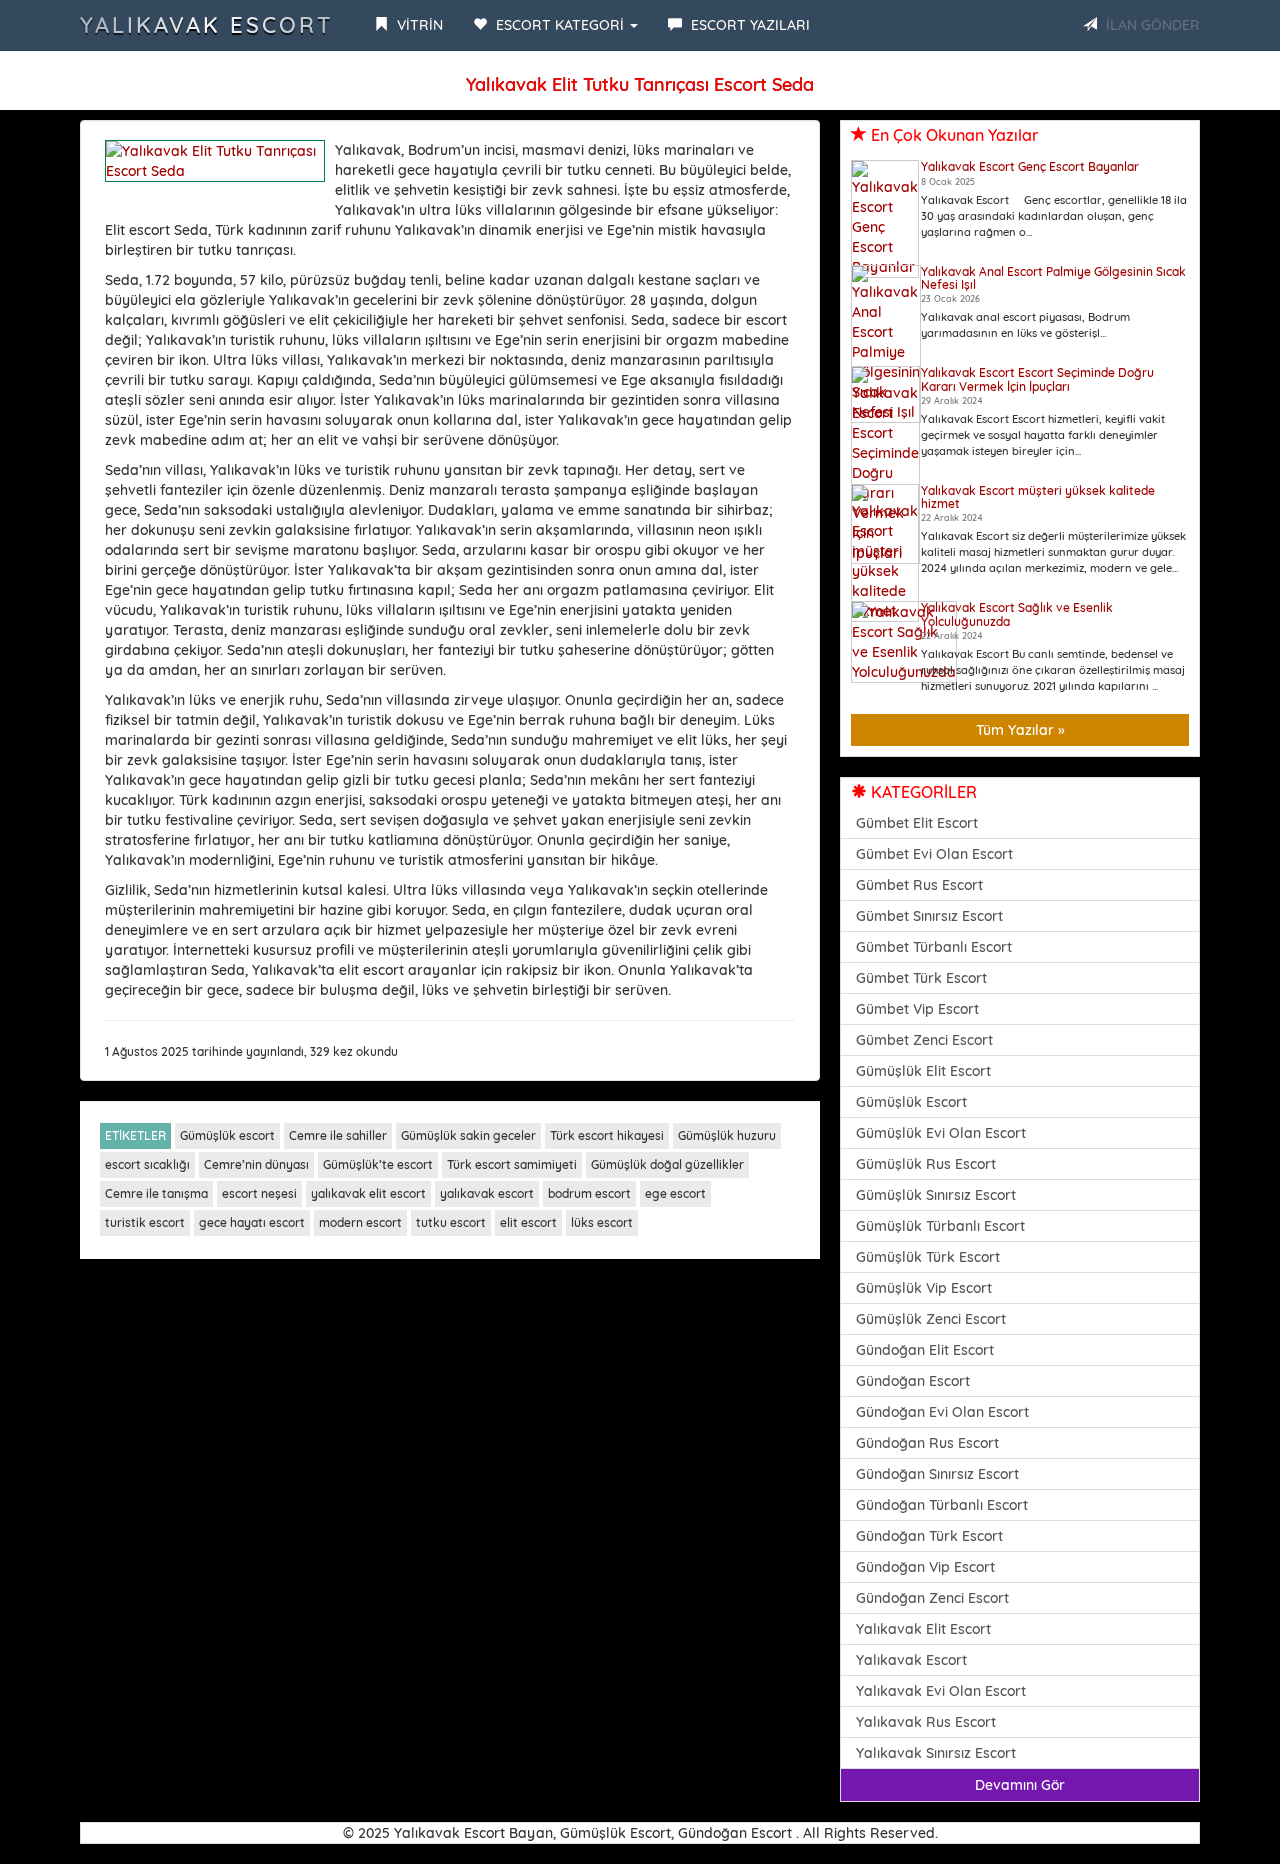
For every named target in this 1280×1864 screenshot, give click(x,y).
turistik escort (145, 1222)
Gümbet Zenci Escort (924, 1040)
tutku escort (451, 1222)
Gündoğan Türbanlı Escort (942, 1505)
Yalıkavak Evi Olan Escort (941, 1691)
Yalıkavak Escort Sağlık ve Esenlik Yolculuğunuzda (1017, 614)
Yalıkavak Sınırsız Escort (936, 1753)
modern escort (360, 1222)
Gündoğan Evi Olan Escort (942, 1412)
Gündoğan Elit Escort (925, 1350)
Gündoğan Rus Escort (927, 1443)
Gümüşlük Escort (911, 1102)
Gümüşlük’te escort (378, 1164)
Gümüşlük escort (227, 1135)
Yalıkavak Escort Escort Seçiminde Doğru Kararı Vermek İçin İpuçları (1037, 379)
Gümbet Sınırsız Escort (929, 916)
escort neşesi (259, 1193)
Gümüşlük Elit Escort (923, 1071)
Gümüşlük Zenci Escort (931, 1319)
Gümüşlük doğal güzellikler (667, 1164)
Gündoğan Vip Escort (925, 1567)
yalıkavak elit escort (368, 1193)
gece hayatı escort (252, 1222)
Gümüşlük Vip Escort (924, 1288)
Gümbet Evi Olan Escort (934, 854)
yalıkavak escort (487, 1193)
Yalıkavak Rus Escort (926, 1722)
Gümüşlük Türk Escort (928, 1257)
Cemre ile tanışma (156, 1193)
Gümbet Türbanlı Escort (934, 947)
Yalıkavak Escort (207, 25)
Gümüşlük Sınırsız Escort (936, 1195)
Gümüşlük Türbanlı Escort (940, 1226)
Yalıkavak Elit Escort (923, 1629)
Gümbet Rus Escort (919, 885)
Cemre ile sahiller (338, 1135)
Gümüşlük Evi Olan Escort (941, 1133)
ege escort (675, 1193)
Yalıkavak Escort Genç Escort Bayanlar (1030, 166)
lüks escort (602, 1222)
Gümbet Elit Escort (917, 823)
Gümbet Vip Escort (917, 1009)
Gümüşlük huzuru (727, 1135)
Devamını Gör (1020, 1785)
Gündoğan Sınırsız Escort (937, 1474)
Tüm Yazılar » (1020, 730)
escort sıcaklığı (147, 1164)
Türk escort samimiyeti (512, 1164)
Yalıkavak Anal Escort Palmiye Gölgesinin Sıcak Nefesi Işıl (1053, 278)
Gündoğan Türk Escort (929, 1536)
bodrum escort (589, 1193)
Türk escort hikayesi (607, 1135)
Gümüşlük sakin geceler (468, 1135)
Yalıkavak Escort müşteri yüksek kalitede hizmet (1038, 497)
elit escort (528, 1222)
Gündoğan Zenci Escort (932, 1598)
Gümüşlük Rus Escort (926, 1164)
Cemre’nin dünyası (256, 1164)
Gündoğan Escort (913, 1381)
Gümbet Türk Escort (921, 978)
